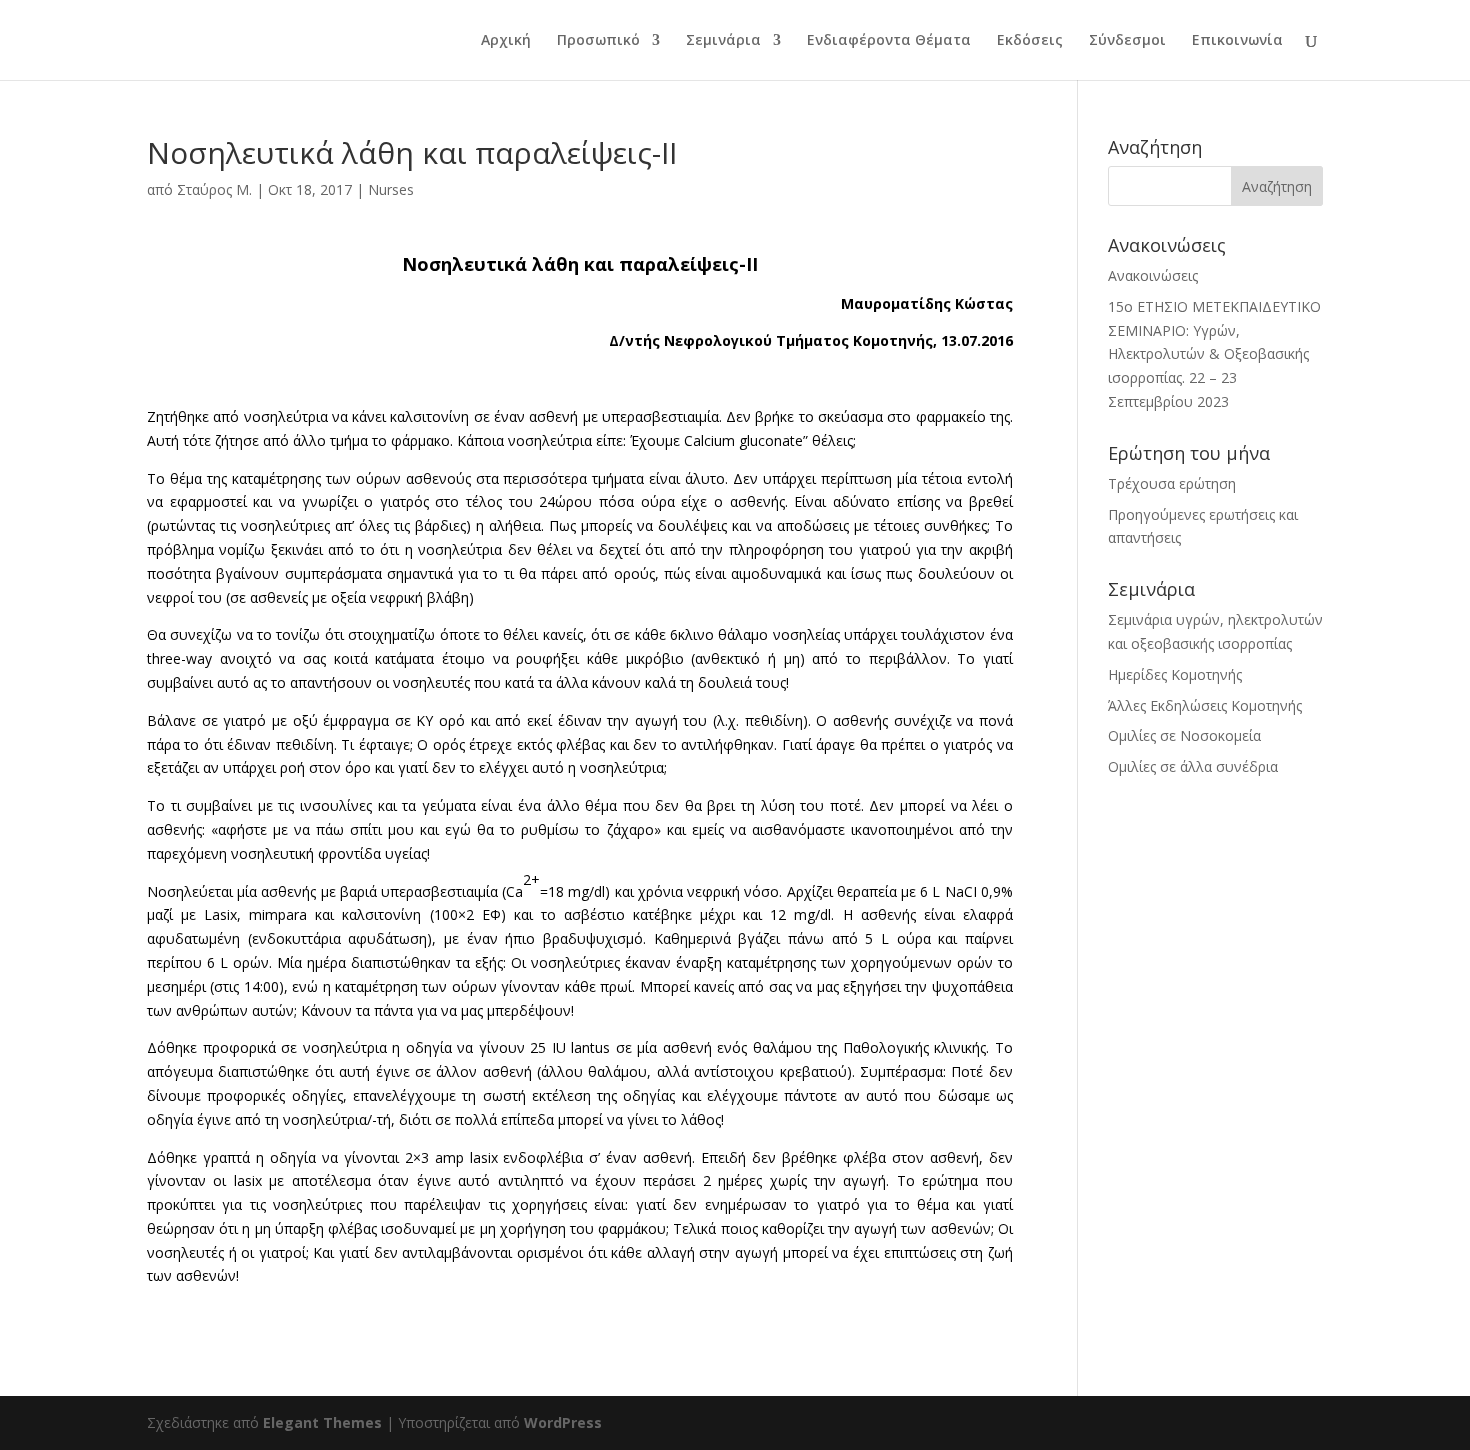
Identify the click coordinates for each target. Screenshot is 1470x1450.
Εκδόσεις (1030, 41)
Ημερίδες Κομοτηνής (1175, 674)
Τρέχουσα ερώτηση (1172, 483)
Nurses (391, 189)
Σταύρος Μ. (214, 189)
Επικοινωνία (1237, 41)
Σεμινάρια (723, 41)
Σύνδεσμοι (1127, 41)
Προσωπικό (598, 41)
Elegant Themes (322, 1422)
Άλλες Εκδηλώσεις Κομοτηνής (1205, 705)
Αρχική (506, 41)
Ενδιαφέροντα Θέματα (889, 41)
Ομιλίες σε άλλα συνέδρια (1193, 766)
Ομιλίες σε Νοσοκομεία (1184, 735)
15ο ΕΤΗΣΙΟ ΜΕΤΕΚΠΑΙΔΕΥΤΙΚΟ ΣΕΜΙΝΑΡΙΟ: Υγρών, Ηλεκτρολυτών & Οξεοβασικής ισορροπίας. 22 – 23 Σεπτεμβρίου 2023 (1214, 354)
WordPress (563, 1422)
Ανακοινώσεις (1153, 275)
